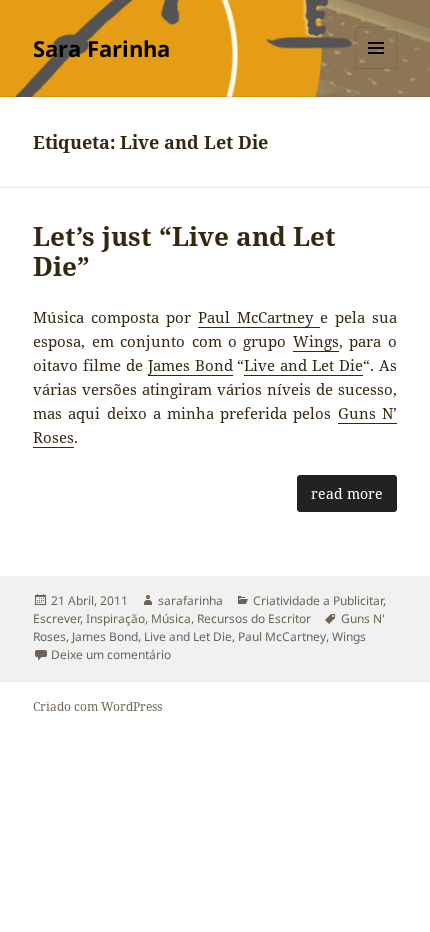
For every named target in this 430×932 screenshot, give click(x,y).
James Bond (190, 365)
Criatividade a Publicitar (318, 600)
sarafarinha (190, 600)
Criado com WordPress (97, 706)
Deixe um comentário (111, 654)
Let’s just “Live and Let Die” (184, 251)
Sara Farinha (101, 48)
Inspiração (115, 618)
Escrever (56, 618)
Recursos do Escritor (254, 618)
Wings (316, 341)
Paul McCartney (259, 317)
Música (171, 618)
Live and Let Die (303, 365)
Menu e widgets (376, 68)
